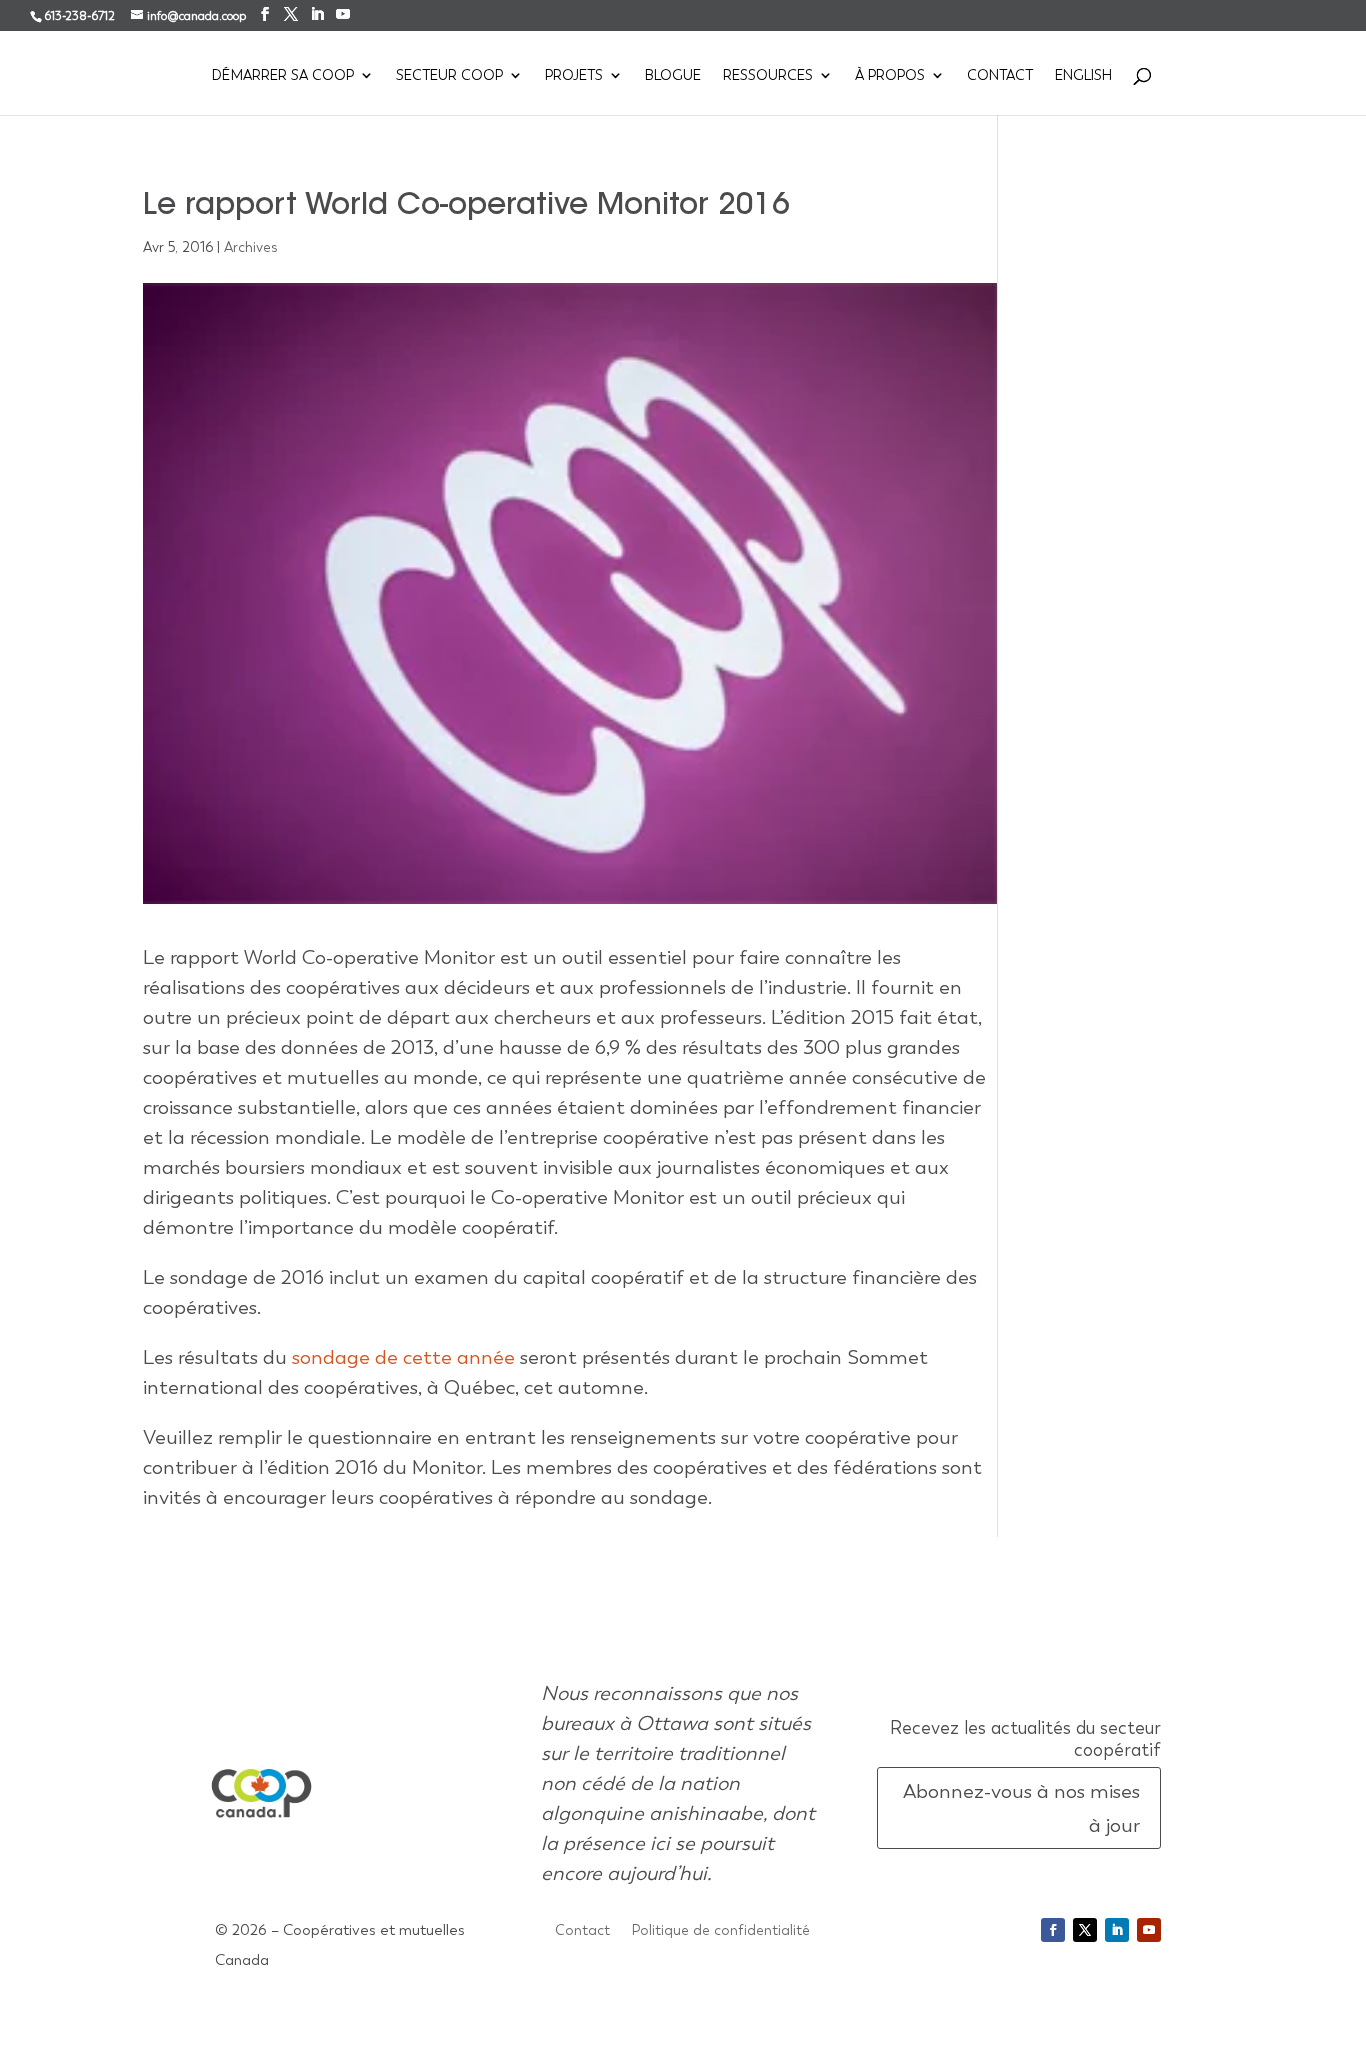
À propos (890, 76)
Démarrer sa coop (283, 76)
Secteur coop (449, 76)
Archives (251, 247)
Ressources (768, 76)
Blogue (673, 76)
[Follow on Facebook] (1053, 1930)
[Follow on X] (1085, 1930)
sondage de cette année (403, 1357)
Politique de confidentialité (721, 1931)
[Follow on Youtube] (1149, 1930)
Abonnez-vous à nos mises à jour (1021, 1808)
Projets (574, 76)
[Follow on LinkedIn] (1117, 1930)
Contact (1000, 76)
